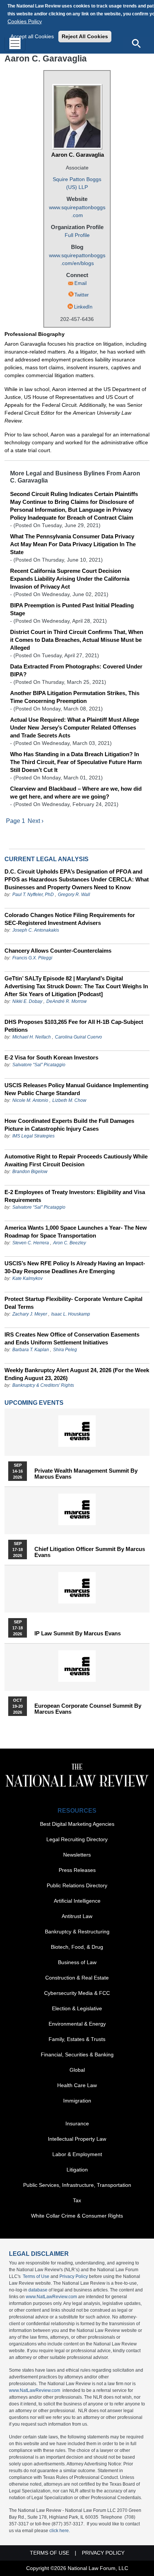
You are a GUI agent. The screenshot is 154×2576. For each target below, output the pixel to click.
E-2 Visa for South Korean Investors (51, 1057)
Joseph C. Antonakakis (36, 930)
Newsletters (77, 1855)
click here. (60, 2531)
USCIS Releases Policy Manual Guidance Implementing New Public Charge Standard (76, 1089)
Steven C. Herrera (31, 1243)
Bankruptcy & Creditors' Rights (43, 1385)
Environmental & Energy (77, 2024)
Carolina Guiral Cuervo (78, 1037)
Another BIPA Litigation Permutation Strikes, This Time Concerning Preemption (75, 697)
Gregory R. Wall (74, 895)
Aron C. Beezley (70, 1243)
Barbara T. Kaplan (31, 1350)
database (38, 2290)
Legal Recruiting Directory (77, 1839)
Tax (77, 2200)
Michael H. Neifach (32, 1037)
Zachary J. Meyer (30, 1314)
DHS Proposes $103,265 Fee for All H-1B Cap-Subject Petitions (74, 1026)
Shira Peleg (65, 1350)
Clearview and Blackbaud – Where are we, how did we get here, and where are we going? (76, 793)
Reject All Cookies (85, 36)
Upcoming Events (34, 1403)
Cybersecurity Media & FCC (77, 1993)
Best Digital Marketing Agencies (77, 1824)
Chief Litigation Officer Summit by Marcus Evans (90, 1552)
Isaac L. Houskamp (71, 1314)
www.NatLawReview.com (51, 2297)
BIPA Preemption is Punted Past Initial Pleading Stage (72, 609)
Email (81, 283)
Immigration (77, 2101)
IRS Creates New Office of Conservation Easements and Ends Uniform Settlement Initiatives (72, 1338)
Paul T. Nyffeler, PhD (33, 895)
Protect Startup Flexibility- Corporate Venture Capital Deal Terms (73, 1303)
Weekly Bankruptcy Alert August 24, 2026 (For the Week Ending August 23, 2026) (77, 1374)
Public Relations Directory (77, 1885)
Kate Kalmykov (27, 1278)
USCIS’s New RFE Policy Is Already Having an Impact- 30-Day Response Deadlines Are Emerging (75, 1267)
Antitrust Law (77, 1916)
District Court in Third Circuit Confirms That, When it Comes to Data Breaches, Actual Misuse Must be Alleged (77, 640)
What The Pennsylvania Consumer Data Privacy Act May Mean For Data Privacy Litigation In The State (73, 544)
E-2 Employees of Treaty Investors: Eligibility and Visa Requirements (75, 1196)
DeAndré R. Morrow (67, 1001)
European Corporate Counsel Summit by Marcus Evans (88, 1709)
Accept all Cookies (32, 36)
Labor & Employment (77, 2154)
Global (77, 2070)
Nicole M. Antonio (30, 1100)
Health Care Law (77, 2085)
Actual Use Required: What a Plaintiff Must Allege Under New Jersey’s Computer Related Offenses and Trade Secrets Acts (75, 728)
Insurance (77, 2123)
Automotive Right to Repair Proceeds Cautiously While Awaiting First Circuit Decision (76, 1160)
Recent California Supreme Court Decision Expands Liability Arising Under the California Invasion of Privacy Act (70, 579)
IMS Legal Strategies (33, 1136)
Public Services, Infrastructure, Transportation (77, 2185)
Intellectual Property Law (77, 2139)
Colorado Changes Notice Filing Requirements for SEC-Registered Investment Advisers (70, 919)
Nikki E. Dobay (27, 1001)
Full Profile (77, 235)
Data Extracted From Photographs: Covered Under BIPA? (76, 670)
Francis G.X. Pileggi (32, 958)
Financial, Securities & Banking (77, 2055)
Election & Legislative (77, 2008)
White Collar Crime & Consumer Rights (77, 2216)
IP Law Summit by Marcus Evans (78, 1633)
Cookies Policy (25, 21)
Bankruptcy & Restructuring (77, 1932)
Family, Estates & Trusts (77, 2039)
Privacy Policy (74, 2276)
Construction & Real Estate (77, 1978)
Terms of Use (36, 2276)
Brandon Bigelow (30, 1172)
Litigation (77, 2170)
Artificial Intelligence (77, 1901)
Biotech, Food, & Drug (77, 1947)
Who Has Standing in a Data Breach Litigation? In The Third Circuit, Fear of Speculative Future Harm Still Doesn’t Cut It (76, 762)
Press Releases (77, 1870)
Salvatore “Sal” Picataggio (39, 1065)
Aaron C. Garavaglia (78, 155)
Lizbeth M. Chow (69, 1100)
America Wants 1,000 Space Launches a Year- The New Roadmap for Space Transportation (76, 1232)
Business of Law (77, 1962)
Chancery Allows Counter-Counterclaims (58, 951)
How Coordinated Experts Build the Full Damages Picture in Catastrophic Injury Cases (69, 1125)
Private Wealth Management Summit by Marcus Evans (86, 1474)
